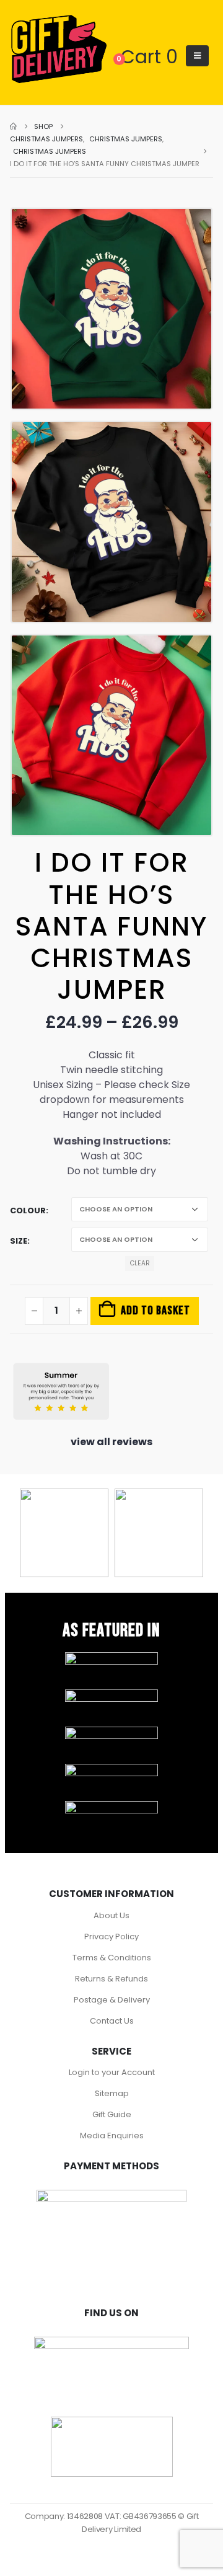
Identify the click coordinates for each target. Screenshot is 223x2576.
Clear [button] (140, 1263)
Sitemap (112, 2093)
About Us (111, 1915)
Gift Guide (112, 2114)
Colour (28, 1211)
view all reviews (111, 1442)
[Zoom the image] (111, 1658)
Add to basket (155, 1311)
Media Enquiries (112, 2136)
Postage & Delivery (112, 2000)
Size (19, 1241)
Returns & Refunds (111, 1979)
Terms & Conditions (112, 1958)
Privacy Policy (111, 1936)
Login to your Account (112, 2072)
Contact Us (112, 2021)
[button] (197, 56)
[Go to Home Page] (13, 126)
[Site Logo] (59, 50)
